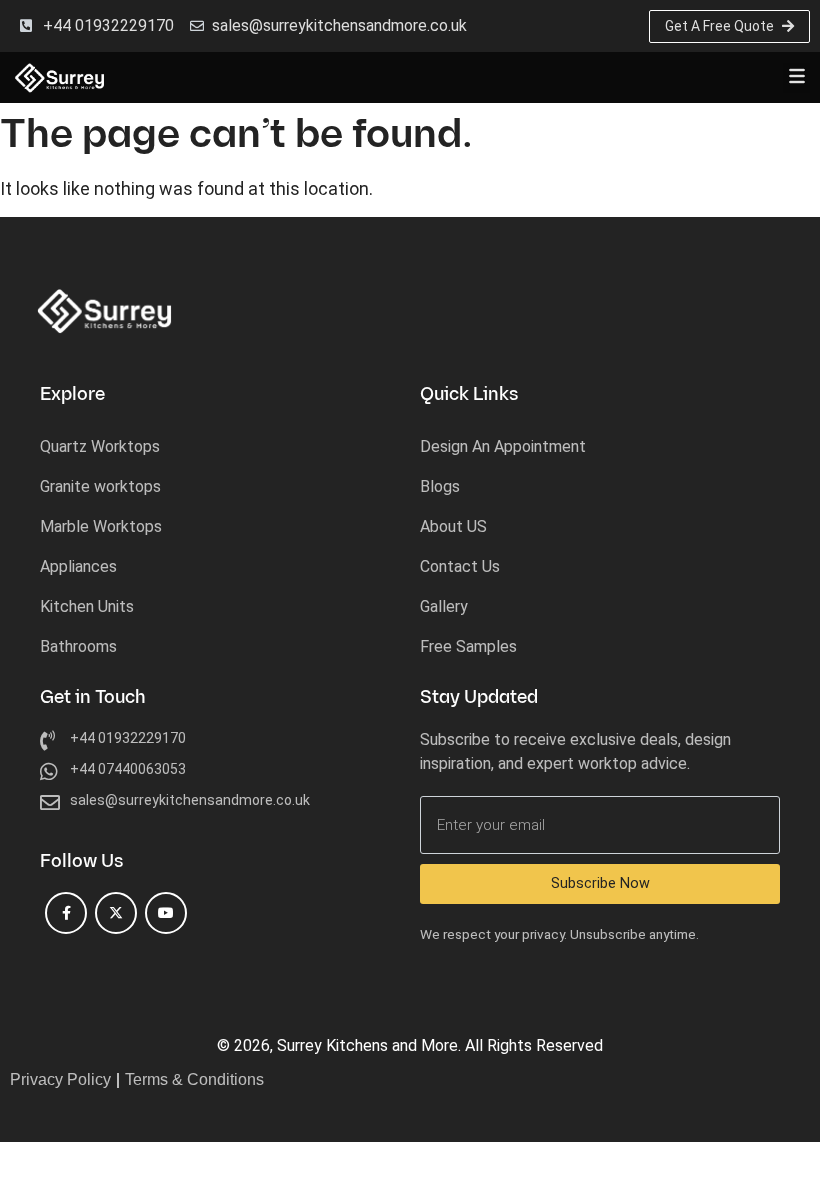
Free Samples (468, 646)
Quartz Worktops (100, 446)
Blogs (440, 486)
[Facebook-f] (66, 913)
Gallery (444, 606)
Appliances (78, 566)
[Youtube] (166, 913)
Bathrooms (78, 646)
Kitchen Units (87, 606)
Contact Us (460, 566)
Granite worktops (100, 486)
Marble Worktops (101, 526)
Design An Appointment (503, 446)
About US (453, 526)
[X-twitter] (116, 913)
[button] (796, 78)
